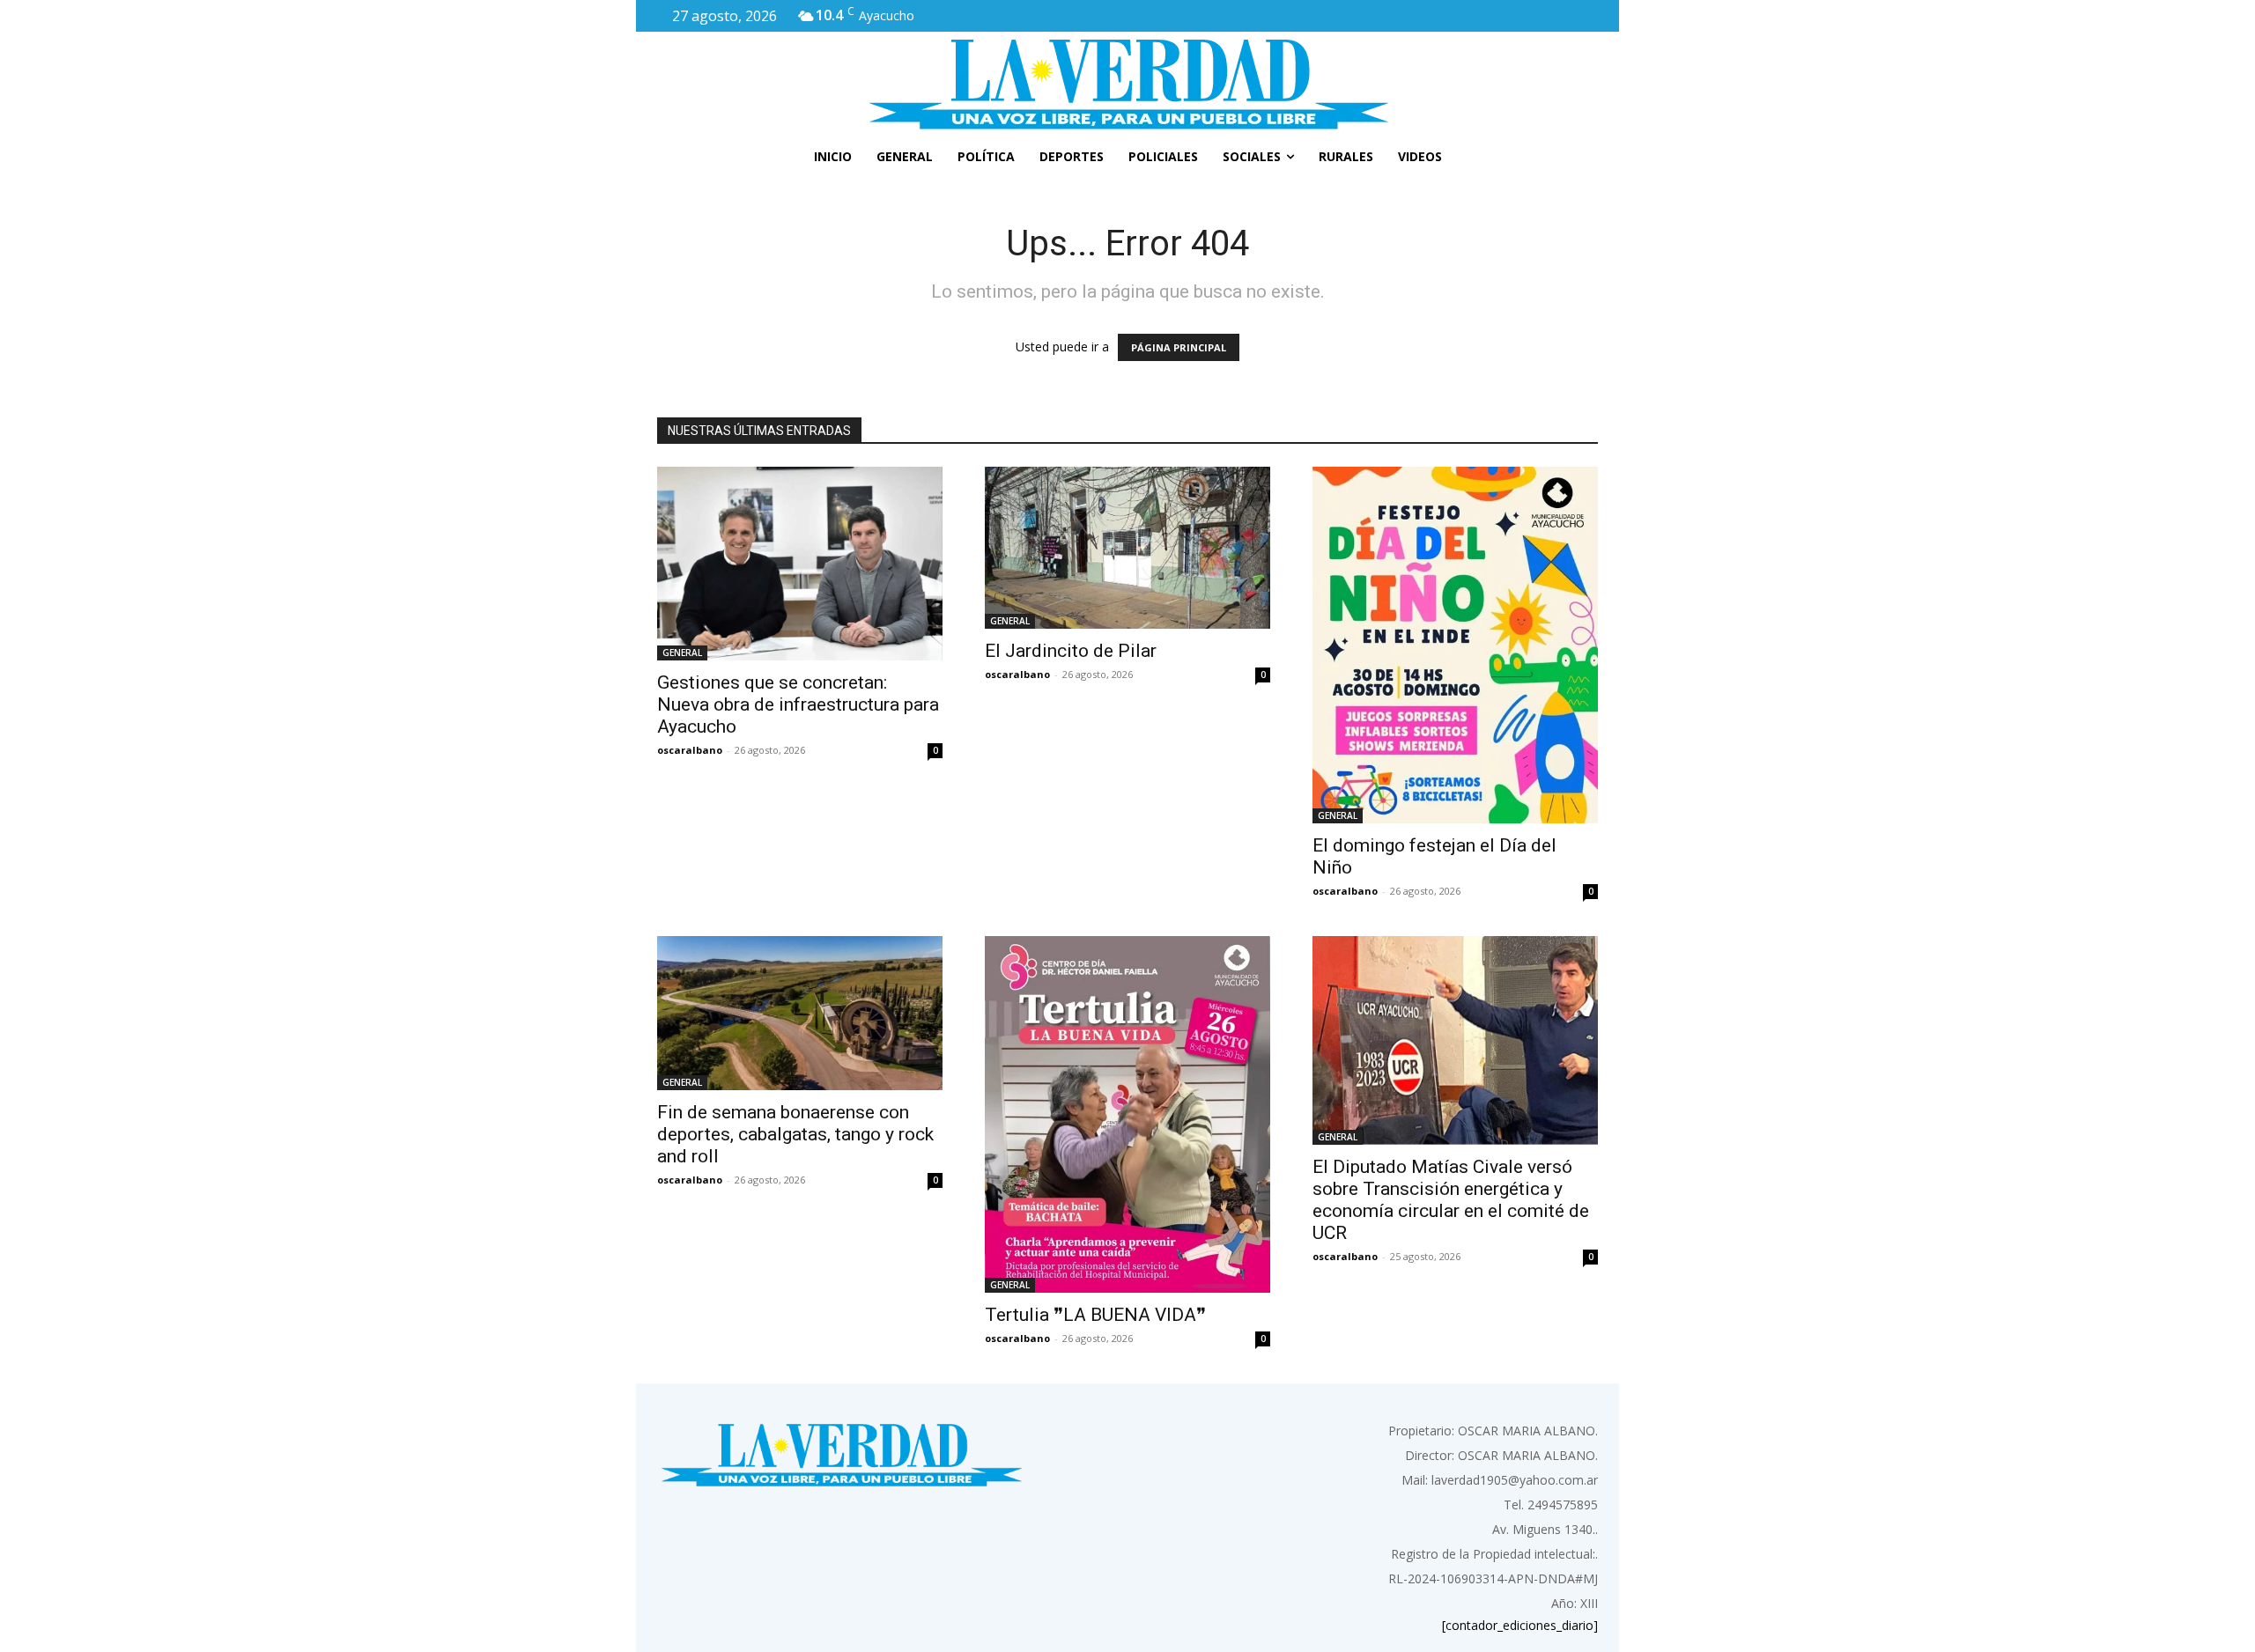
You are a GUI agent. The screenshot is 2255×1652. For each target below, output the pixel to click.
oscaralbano (690, 750)
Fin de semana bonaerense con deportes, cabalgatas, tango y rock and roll (795, 1134)
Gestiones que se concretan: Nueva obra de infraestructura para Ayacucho (798, 704)
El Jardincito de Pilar (1071, 651)
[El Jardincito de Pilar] (1127, 548)
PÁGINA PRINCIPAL (1179, 347)
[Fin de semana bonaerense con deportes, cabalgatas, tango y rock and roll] (800, 1013)
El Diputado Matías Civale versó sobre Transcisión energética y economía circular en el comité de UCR (1451, 1200)
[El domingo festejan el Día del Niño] (1455, 645)
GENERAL (682, 653)
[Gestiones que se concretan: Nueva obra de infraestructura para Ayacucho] (800, 564)
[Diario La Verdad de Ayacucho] (1127, 84)
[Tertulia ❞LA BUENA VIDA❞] (1127, 1114)
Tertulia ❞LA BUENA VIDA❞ (1095, 1315)
